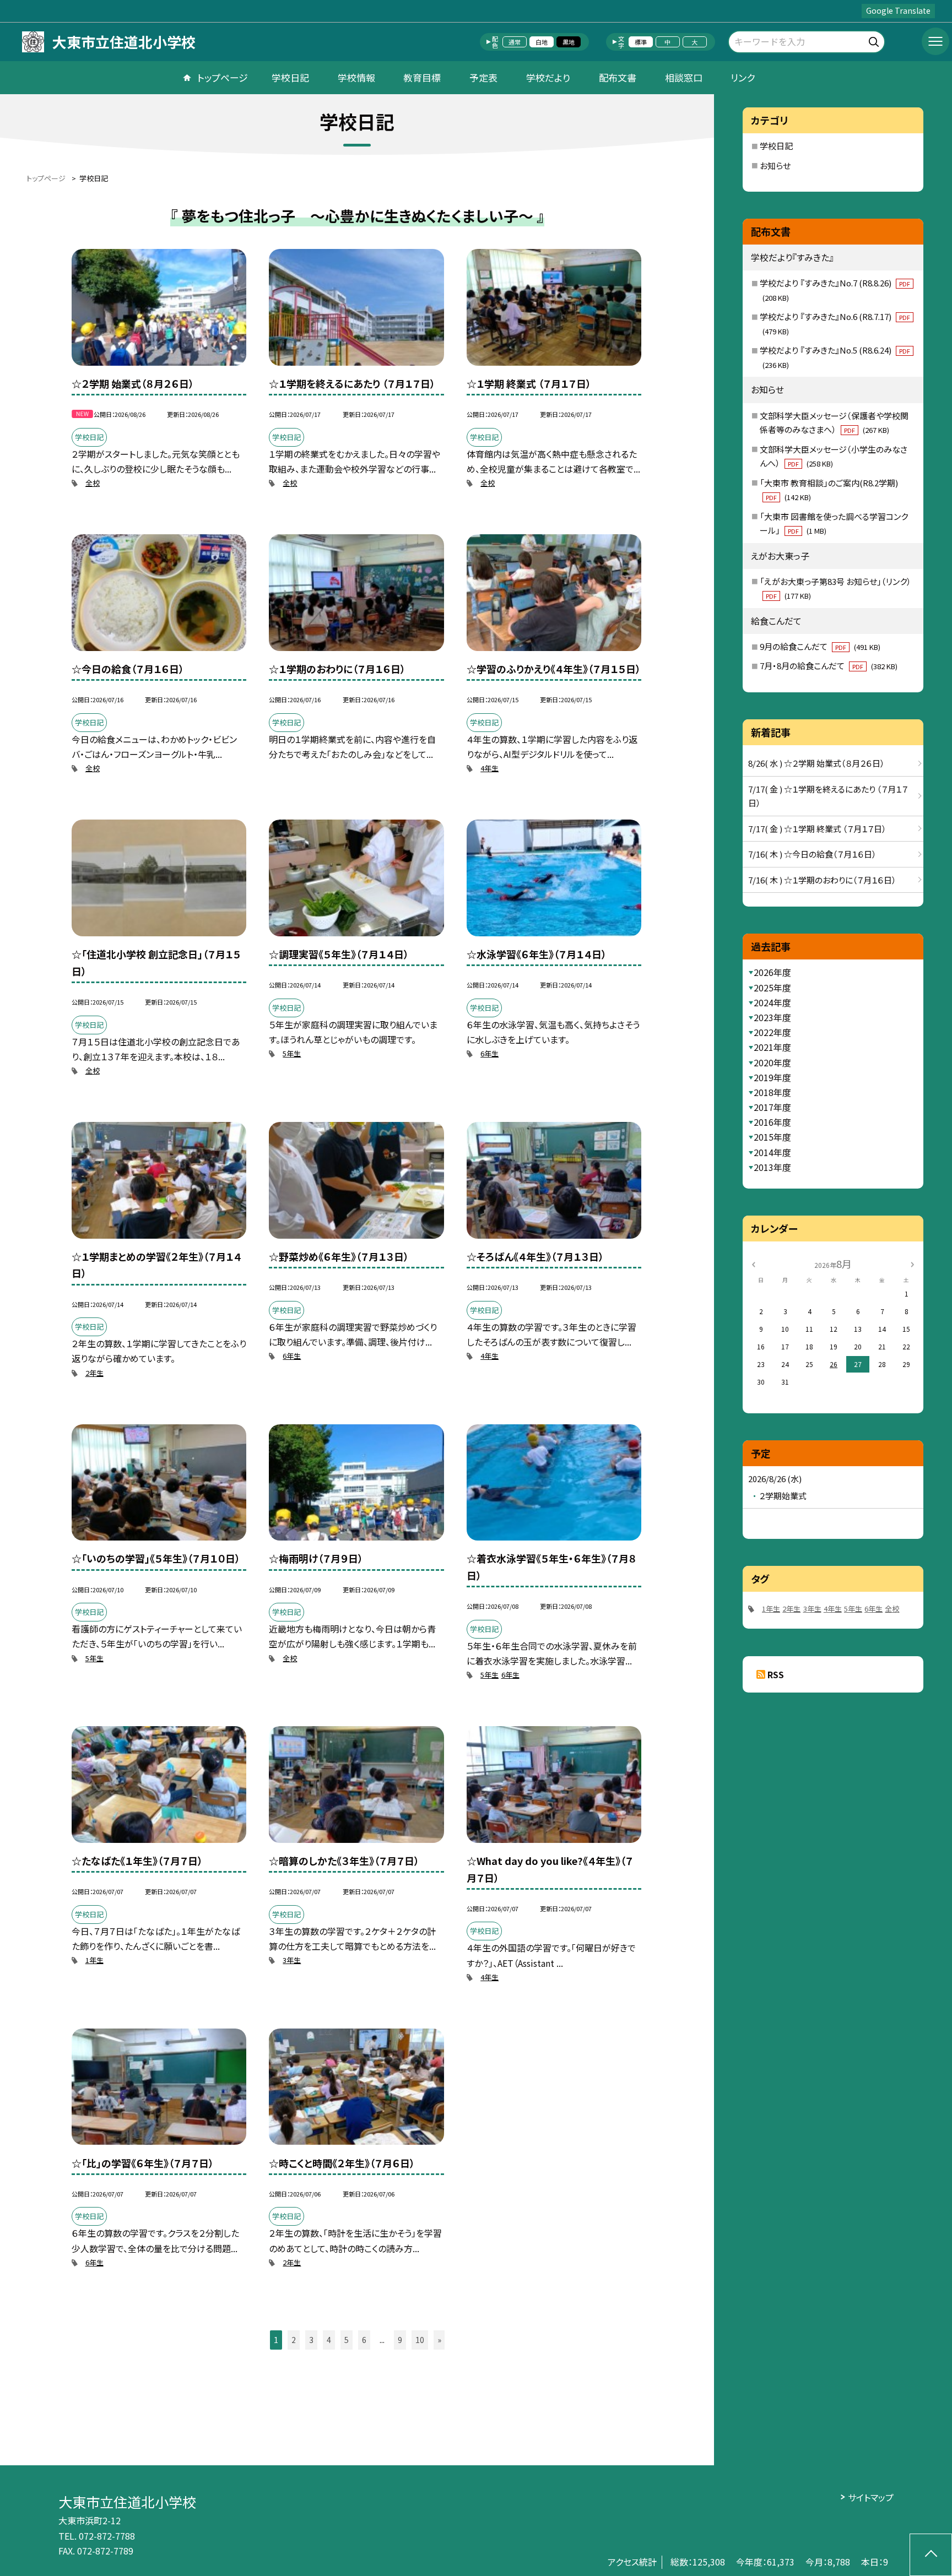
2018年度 (772, 1092)
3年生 (292, 1960)
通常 (515, 42)
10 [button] (420, 2340)
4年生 (489, 768)
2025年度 (772, 988)
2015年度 (772, 1137)
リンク (743, 77)
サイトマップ (871, 2497)
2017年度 (772, 1107)
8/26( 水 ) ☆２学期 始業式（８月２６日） (816, 763)
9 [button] (400, 2340)
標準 (641, 42)
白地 (542, 42)
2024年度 (772, 1002)
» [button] (439, 2340)
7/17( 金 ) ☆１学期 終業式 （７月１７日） (817, 829)
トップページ (223, 77)
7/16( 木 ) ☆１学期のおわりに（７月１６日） (822, 880)
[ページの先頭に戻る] (931, 2555)
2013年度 (772, 1167)
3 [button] (311, 2340)
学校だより (548, 77)
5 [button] (347, 2340)
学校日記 (290, 77)
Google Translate (898, 10)
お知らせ (775, 166)
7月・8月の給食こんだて (829, 666)
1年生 (94, 1960)
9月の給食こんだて (820, 646)
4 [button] (329, 2340)
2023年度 (772, 1017)
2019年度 (772, 1077)
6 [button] (364, 2340)
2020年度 (772, 1062)
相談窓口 (684, 77)
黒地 (569, 42)
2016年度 (772, 1122)
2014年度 (772, 1152)
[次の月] (912, 1263)
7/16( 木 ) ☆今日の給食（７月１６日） (812, 854)
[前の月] (753, 1263)
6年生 (489, 1053)
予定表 (483, 77)
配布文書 (618, 77)
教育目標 (422, 77)
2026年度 (772, 972)
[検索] (875, 40)
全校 (93, 483)
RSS (776, 1674)
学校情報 (356, 77)
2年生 (94, 1373)
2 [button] (294, 2340)
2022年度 (772, 1032)
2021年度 (772, 1047)
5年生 (292, 1053)
